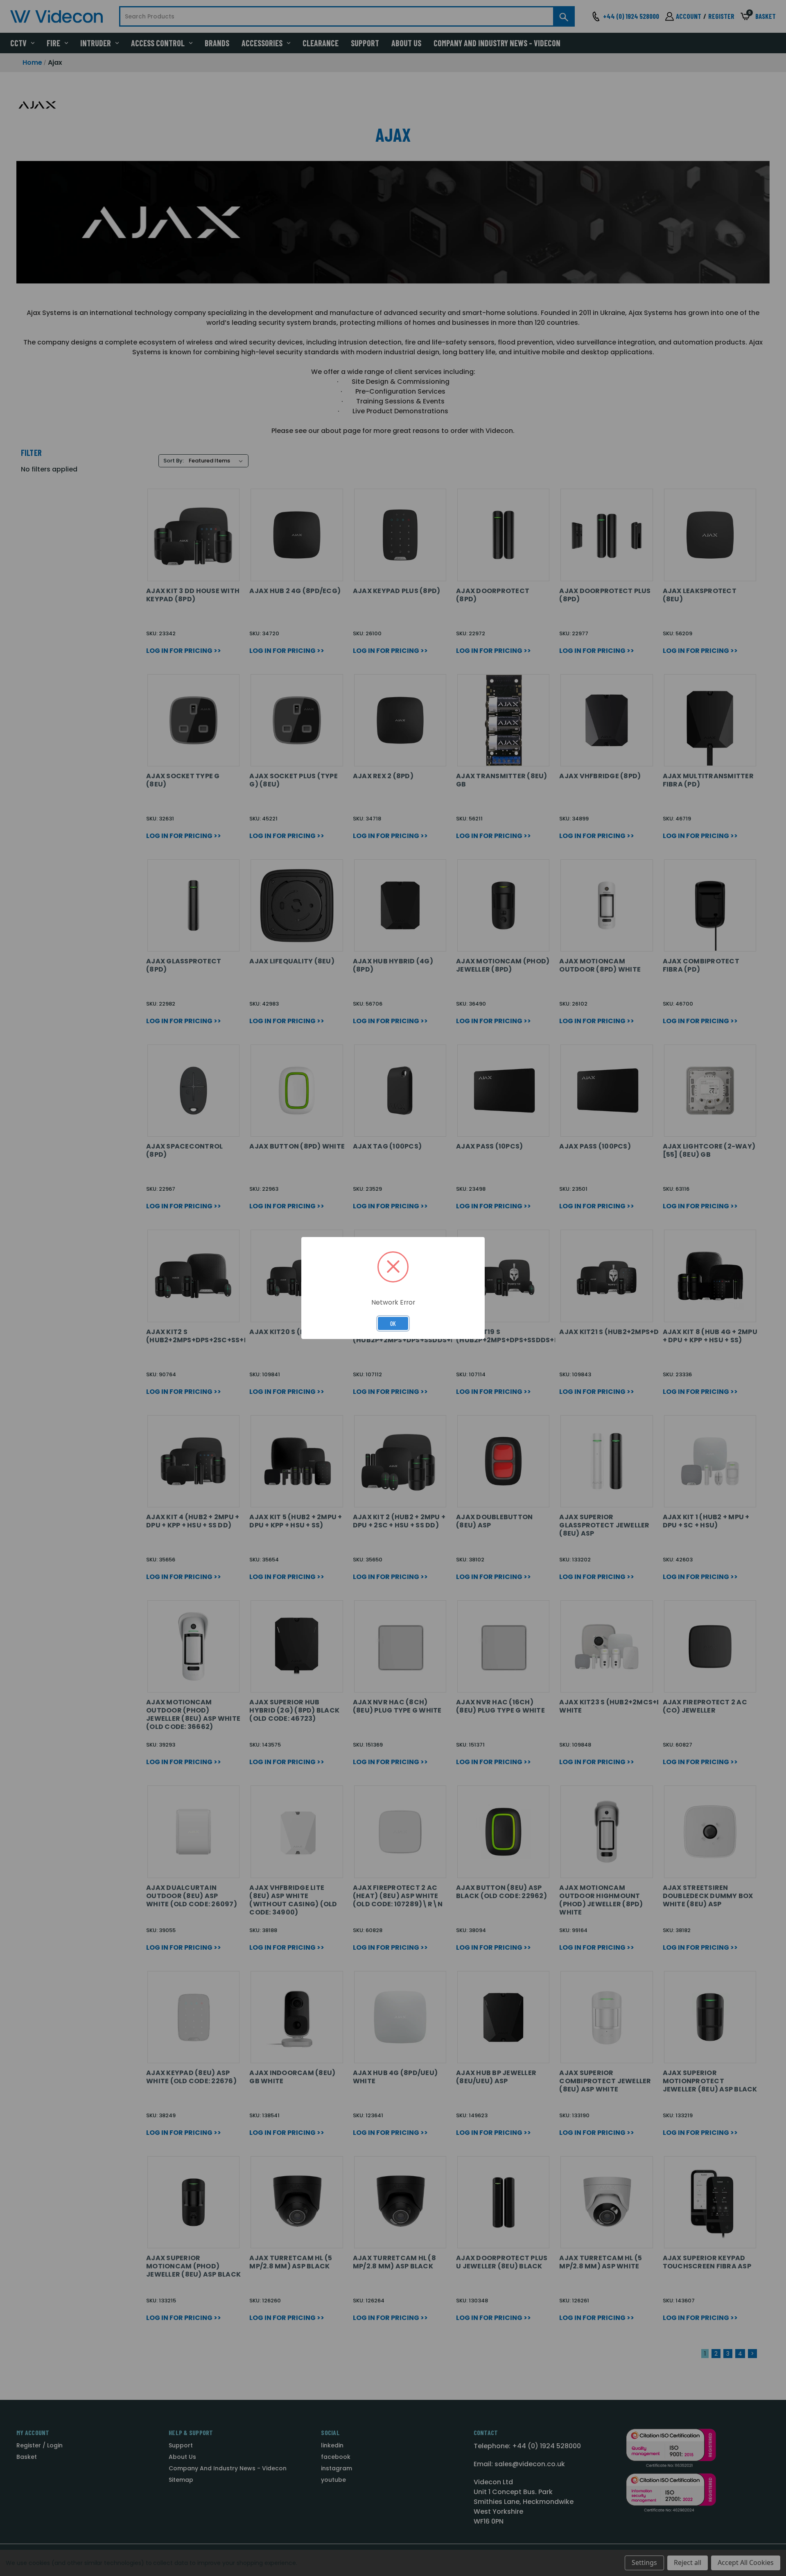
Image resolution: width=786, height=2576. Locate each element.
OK (393, 1323)
